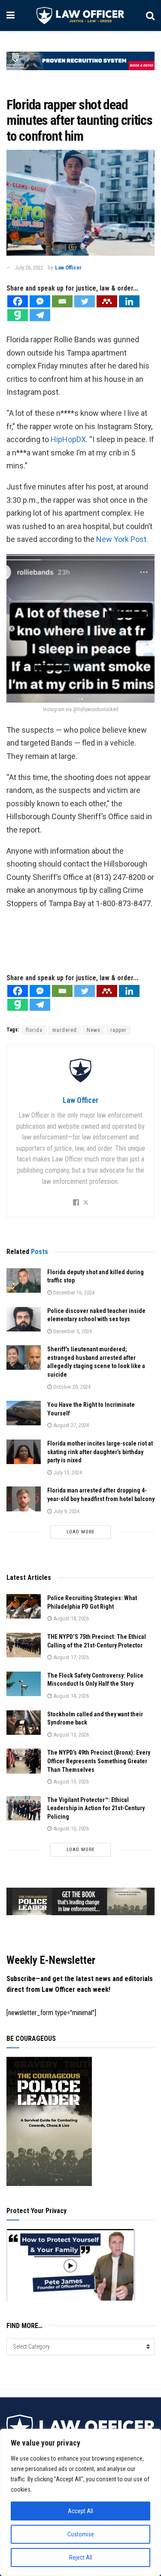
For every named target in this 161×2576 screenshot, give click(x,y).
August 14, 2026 (70, 1696)
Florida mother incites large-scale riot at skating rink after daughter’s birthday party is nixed (100, 1452)
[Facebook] (18, 301)
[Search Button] (150, 15)
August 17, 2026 (70, 1657)
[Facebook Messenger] (40, 301)
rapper (118, 1030)
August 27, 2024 (70, 1425)
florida (34, 1030)
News (94, 1030)
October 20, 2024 (71, 1387)
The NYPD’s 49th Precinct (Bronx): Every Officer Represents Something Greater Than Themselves (99, 1761)
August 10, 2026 (70, 1828)
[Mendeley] (107, 301)
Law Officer (68, 268)
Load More (81, 1532)
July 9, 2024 (66, 1511)
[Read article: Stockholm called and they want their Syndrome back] (24, 1723)
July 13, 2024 (67, 1472)
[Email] (62, 301)
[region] (80, 2502)
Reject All (81, 2557)
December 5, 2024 (72, 1331)
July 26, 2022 (29, 268)
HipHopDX (68, 439)
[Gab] (18, 315)
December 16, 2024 (73, 1293)
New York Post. (122, 539)
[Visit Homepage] (80, 15)
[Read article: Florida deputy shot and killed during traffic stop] (24, 1280)
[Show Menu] (11, 15)
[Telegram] (40, 315)
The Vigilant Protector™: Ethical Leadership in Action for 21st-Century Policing (96, 1808)
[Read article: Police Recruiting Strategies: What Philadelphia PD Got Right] (24, 1606)
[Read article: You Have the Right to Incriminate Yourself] (24, 1413)
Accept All (80, 2511)
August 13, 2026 (70, 1735)
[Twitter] (85, 301)
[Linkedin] (129, 301)
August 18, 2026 (70, 1618)
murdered (65, 1030)
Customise (81, 2534)
